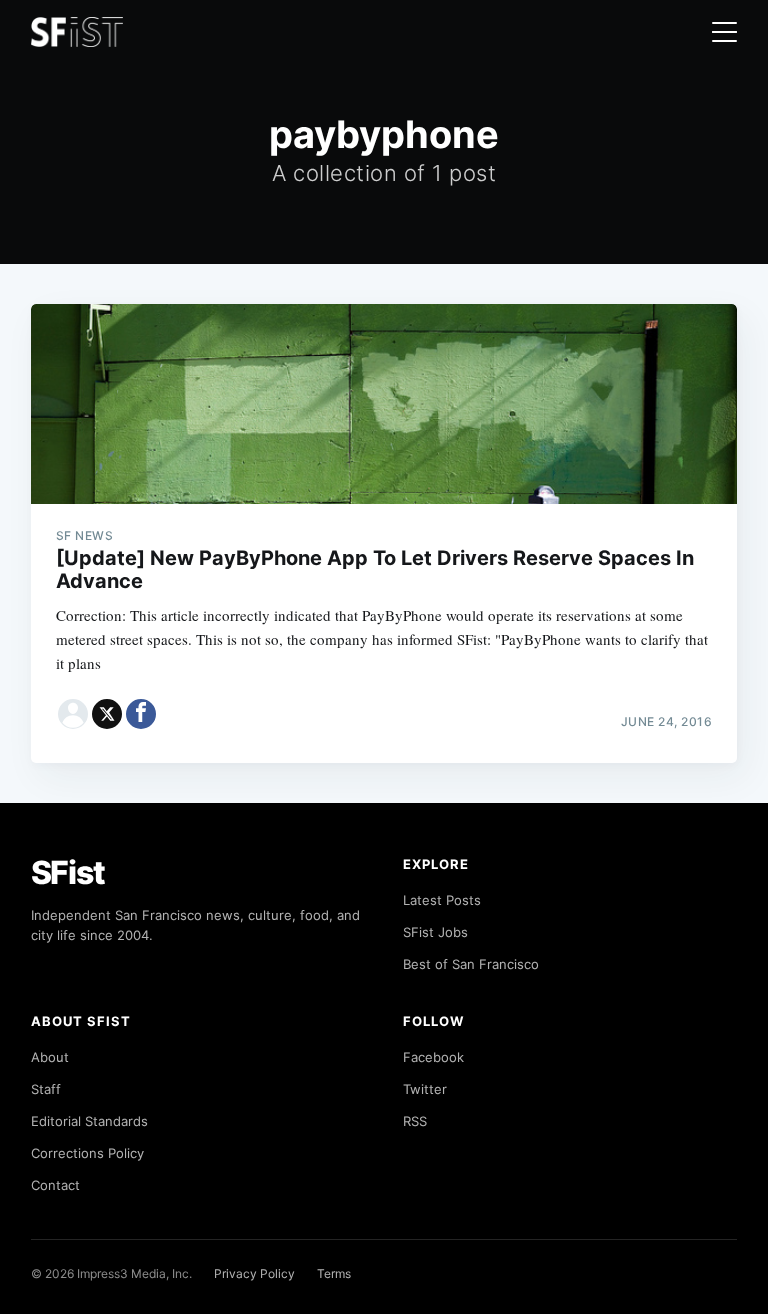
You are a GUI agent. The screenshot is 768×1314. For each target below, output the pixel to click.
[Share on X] (107, 714)
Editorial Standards (89, 1121)
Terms (334, 1273)
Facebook (433, 1057)
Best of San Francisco (471, 964)
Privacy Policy (254, 1273)
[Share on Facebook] (141, 714)
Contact (55, 1185)
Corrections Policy (87, 1153)
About (50, 1057)
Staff (46, 1089)
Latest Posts (442, 900)
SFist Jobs (435, 932)
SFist (68, 872)
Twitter (425, 1089)
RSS (415, 1121)
